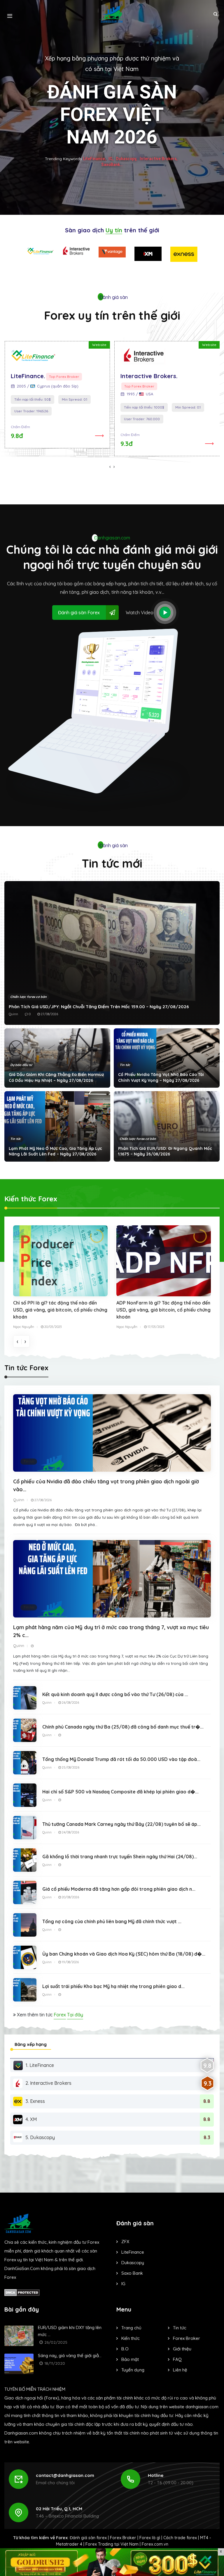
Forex (60, 2015)
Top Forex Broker (64, 377)
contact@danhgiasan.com (65, 2475)
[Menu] (10, 14)
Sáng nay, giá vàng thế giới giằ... (70, 2356)
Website (99, 345)
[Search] (215, 14)
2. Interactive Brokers (48, 2083)
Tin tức (125, 1065)
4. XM (31, 2119)
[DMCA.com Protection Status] (22, 2292)
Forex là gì (150, 2538)
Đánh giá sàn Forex (79, 613)
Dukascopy (133, 2263)
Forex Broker (123, 2538)
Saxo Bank (132, 2273)
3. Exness (35, 2101)
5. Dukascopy (40, 2137)
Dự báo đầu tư (21, 1065)
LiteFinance (133, 2252)
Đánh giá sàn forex (88, 2538)
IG (123, 2284)
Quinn (13, 1014)
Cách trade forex (180, 2538)
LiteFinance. (28, 376)
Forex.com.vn (155, 2544)
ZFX (125, 2242)
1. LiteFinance (40, 2065)
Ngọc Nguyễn (24, 1327)
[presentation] (110, 466)
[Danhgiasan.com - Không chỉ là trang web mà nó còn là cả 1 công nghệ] (112, 14)
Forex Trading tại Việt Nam (112, 2544)
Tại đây (75, 2015)
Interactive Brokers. (149, 376)
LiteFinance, (94, 158)
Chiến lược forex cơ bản (28, 997)
